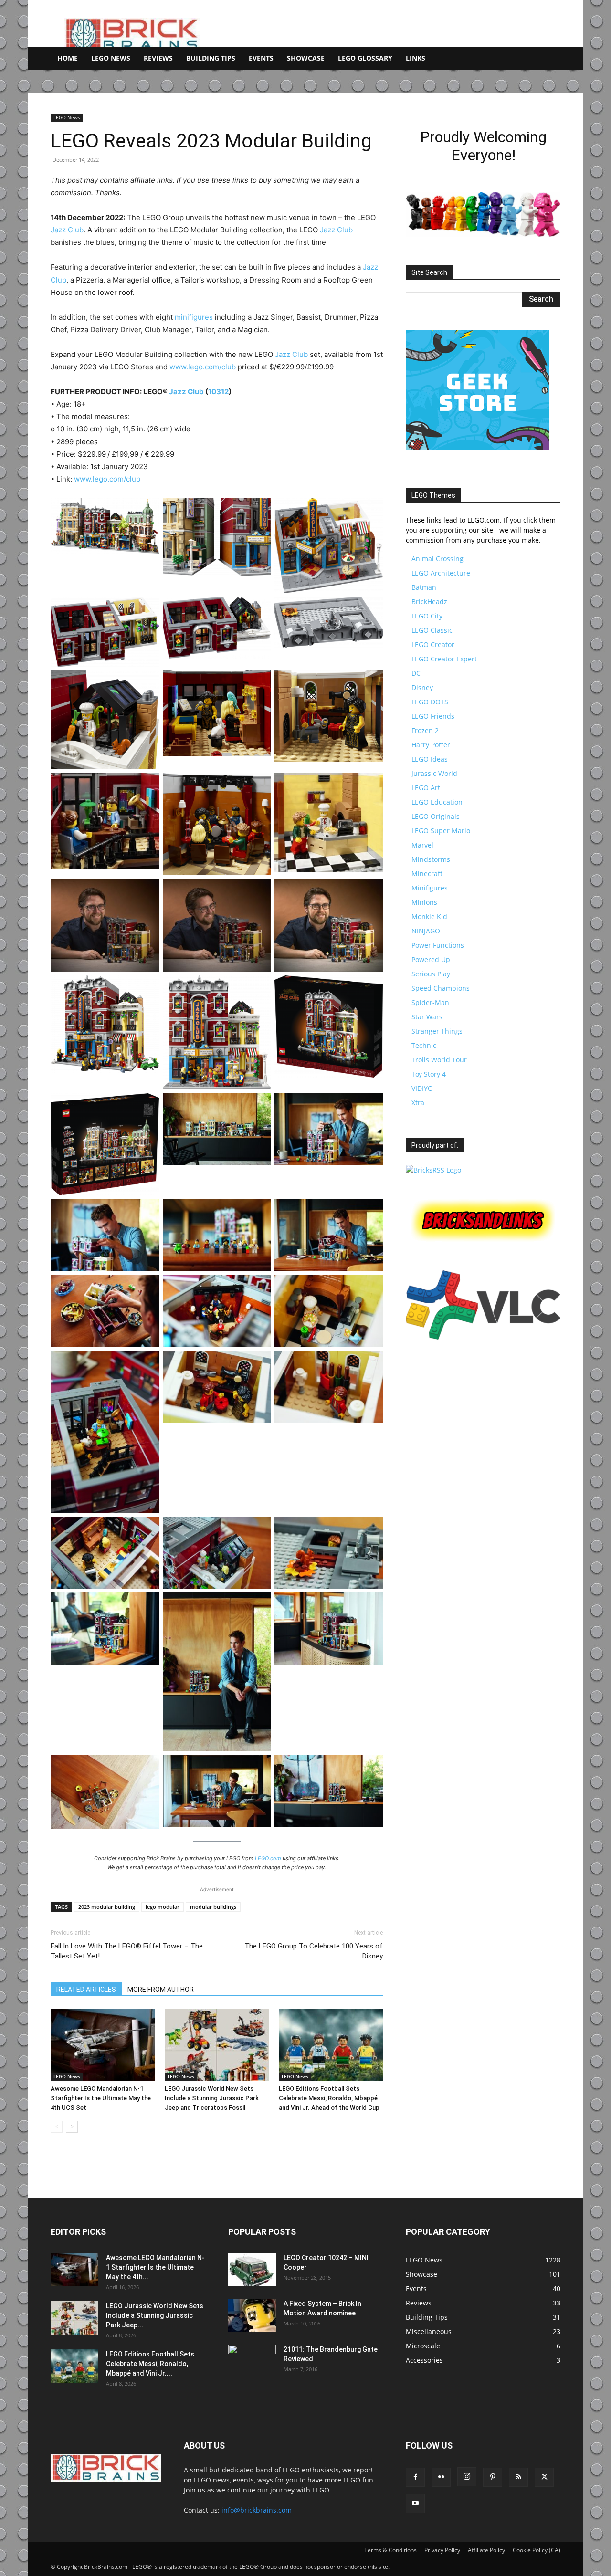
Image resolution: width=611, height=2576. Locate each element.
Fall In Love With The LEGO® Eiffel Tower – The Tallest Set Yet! (127, 1951)
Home (68, 58)
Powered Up (431, 959)
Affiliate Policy (486, 2550)
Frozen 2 (425, 730)
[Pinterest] (493, 2477)
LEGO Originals (436, 816)
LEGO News (111, 58)
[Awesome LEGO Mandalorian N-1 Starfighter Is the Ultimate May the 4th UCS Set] (103, 2045)
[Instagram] (467, 2477)
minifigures (194, 317)
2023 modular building (107, 1907)
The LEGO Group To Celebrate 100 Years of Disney (314, 1951)
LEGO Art (426, 788)
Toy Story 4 (429, 1074)
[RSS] (518, 2477)
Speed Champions (441, 988)
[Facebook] (415, 2477)
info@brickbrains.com (257, 2510)
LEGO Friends (433, 716)
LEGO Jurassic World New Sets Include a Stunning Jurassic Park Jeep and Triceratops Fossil (212, 2098)
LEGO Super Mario (441, 831)
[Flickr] (441, 2477)
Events (261, 58)
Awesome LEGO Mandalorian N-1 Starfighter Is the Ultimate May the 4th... (155, 2267)
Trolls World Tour (439, 1060)
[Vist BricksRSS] (433, 1170)
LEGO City (427, 616)
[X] (544, 2477)
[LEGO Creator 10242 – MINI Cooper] (252, 2270)
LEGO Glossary (365, 58)
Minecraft (427, 874)
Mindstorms (431, 859)
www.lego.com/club (203, 367)
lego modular (163, 1907)
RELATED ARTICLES (86, 1990)
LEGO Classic (432, 630)
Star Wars (427, 1017)
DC (416, 673)
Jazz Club (67, 230)
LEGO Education (437, 802)
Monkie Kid (429, 916)
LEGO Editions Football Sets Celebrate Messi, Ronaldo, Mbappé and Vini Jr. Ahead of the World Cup (329, 2098)
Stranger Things (437, 1031)
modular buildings (213, 1907)
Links (416, 58)
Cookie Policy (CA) (537, 2550)
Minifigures (430, 888)
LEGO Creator (433, 644)
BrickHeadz (429, 602)
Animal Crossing (437, 559)
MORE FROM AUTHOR (161, 1990)
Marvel (422, 845)
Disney (422, 687)
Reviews (158, 58)
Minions (424, 902)
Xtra (418, 1103)
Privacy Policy (442, 2550)
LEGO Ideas (430, 759)
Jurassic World (434, 773)
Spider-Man (430, 1002)
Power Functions (438, 945)
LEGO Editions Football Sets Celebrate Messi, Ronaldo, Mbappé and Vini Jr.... (150, 2364)
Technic (424, 1045)
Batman (424, 587)
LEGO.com (268, 1858)
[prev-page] (57, 2127)
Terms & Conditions (390, 2550)
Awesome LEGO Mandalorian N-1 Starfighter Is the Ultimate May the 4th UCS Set (101, 2098)
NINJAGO (426, 931)
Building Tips (211, 58)
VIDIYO (422, 1088)
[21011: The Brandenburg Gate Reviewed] (252, 2361)
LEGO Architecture (441, 573)
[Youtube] (415, 2503)
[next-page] (72, 2127)
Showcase (306, 58)
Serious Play (431, 974)
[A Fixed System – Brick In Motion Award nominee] (252, 2315)
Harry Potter (431, 745)
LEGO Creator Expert (444, 659)
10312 (218, 392)
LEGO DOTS (430, 702)
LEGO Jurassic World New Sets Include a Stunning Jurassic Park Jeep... (155, 2315)
